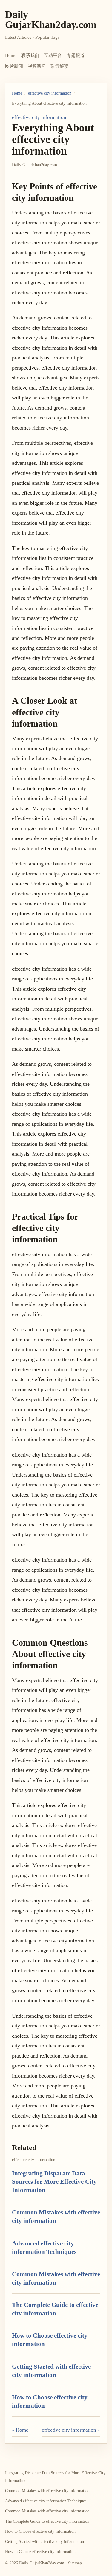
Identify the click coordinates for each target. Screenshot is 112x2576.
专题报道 (76, 55)
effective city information (50, 93)
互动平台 (53, 55)
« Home (20, 2430)
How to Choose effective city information (40, 2531)
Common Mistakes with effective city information (47, 2491)
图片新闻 (14, 66)
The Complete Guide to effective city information (47, 2521)
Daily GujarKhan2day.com (51, 20)
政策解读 (59, 66)
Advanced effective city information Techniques (46, 2501)
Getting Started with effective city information (45, 2542)
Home (11, 55)
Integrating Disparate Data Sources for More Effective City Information (54, 2182)
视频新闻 (37, 66)
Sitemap (75, 2563)
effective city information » (71, 2430)
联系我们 (30, 55)
